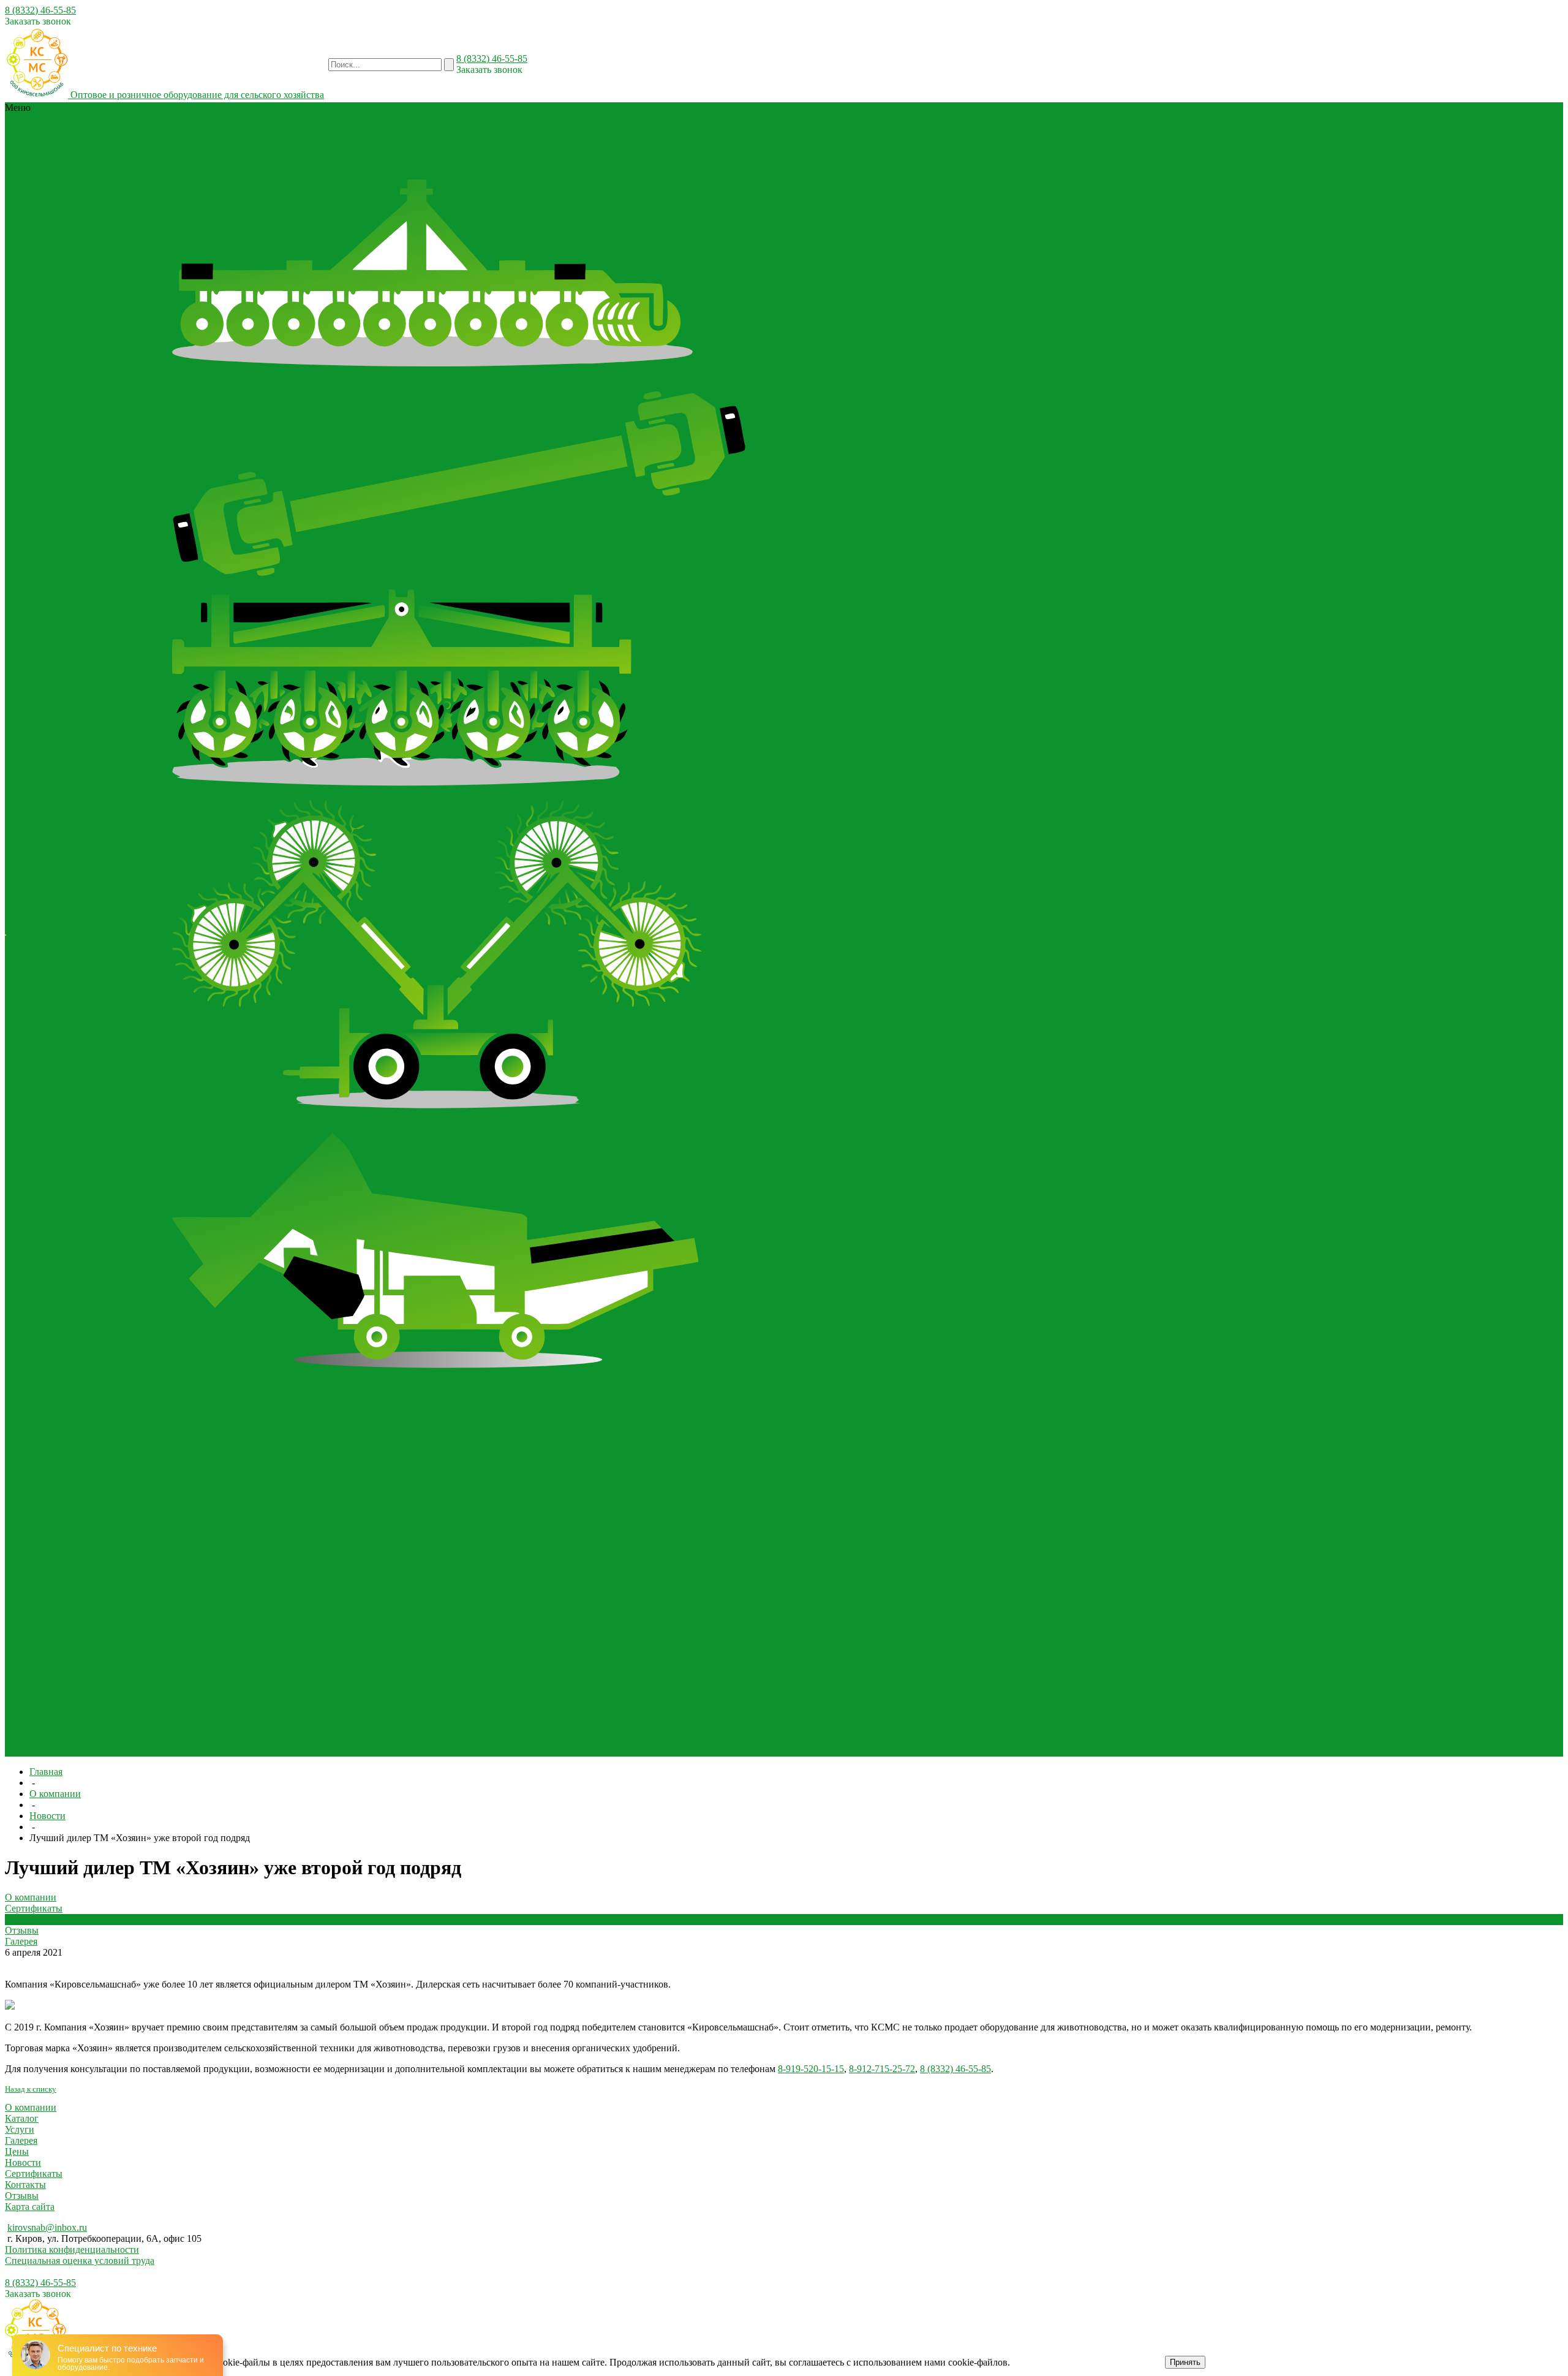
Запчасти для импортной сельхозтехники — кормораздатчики (302, 1729)
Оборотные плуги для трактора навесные (259, 1607)
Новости (138, 924)
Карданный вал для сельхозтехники (417, 130)
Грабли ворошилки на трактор (236, 1116)
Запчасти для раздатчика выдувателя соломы (819, 841)
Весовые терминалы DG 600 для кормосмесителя (444, 1409)
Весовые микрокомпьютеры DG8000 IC (255, 1409)
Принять (1185, 2362)
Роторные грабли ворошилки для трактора (473, 1127)
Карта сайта (30, 2207)
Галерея (58, 935)
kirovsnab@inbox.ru (47, 2227)
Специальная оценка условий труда (80, 2261)
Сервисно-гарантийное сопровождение (1000, 924)
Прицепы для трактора (606, 163)
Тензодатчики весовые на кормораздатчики (607, 141)
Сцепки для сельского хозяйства (415, 1607)
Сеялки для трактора (356, 163)
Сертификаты (89, 924)
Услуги (20, 2129)
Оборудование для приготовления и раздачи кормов (281, 1530)
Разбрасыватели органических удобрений (366, 174)
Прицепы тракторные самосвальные (284, 1651)
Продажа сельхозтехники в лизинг (990, 935)
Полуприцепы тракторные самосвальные (258, 1640)
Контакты (1423, 935)
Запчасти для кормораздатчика (624, 1729)
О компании (32, 924)
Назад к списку (31, 2089)
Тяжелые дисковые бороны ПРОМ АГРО (572, 386)
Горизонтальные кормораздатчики (472, 1541)
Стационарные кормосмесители (354, 1552)
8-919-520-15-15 (811, 2069)
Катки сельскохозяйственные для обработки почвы (279, 1464)
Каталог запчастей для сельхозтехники (537, 174)
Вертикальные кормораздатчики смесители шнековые (285, 1541)
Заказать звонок (38, 21)
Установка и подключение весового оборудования (996, 907)
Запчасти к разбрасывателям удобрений (389, 1740)
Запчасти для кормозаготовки (496, 1729)
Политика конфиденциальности (72, 2249)
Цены (17, 2151)
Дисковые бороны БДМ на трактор (410, 386)
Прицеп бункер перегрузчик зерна (419, 1640)
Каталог (22, 2118)
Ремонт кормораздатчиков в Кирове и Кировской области (997, 896)
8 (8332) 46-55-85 (40, 10)
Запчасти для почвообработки (235, 1751)
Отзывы (23, 935)
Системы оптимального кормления (440, 141)
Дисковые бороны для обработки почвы (256, 130)
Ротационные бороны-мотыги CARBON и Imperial (601, 130)
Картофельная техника (317, 141)
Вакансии (1467, 935)
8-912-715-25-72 (882, 2069)
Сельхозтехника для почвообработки (479, 163)
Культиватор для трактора (551, 152)
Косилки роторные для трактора (428, 152)
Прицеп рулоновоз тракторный (559, 1640)
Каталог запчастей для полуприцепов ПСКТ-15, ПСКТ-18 (596, 1740)
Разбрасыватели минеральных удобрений (259, 1674)
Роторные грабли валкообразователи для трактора (277, 1127)
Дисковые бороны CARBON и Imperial (254, 386)
